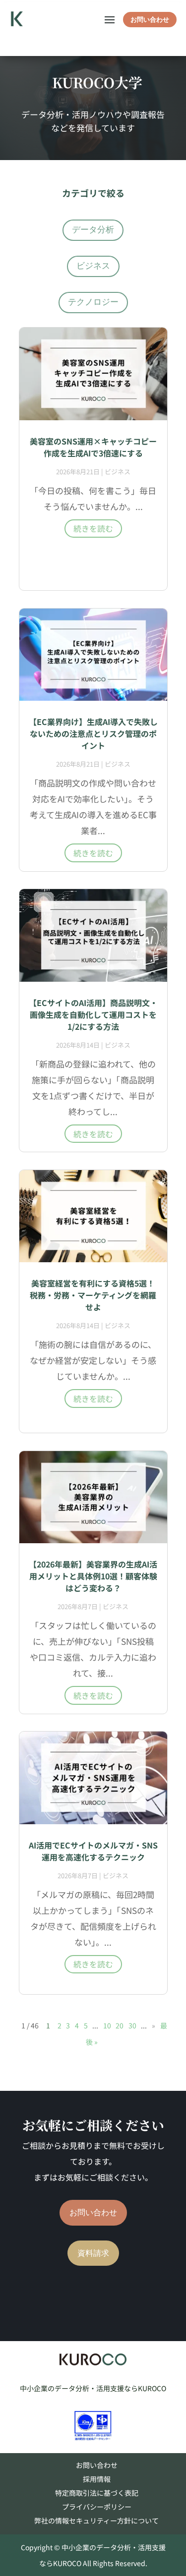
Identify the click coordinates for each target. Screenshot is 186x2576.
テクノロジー (93, 302)
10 (107, 2025)
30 (132, 2025)
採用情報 (97, 2479)
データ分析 (93, 230)
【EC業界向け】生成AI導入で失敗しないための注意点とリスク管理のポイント (93, 733)
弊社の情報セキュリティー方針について (96, 2520)
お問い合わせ (150, 20)
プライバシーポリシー (97, 2507)
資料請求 (93, 2253)
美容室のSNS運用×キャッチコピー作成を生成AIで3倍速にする (93, 447)
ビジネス (93, 266)
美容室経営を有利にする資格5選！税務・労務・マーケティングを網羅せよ (93, 1295)
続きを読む (93, 528)
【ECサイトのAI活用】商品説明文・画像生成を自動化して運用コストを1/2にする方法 (93, 1014)
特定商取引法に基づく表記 (97, 2493)
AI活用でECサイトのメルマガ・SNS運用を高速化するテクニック (93, 1851)
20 (120, 2025)
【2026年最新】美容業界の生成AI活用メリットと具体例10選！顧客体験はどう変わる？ (93, 1576)
